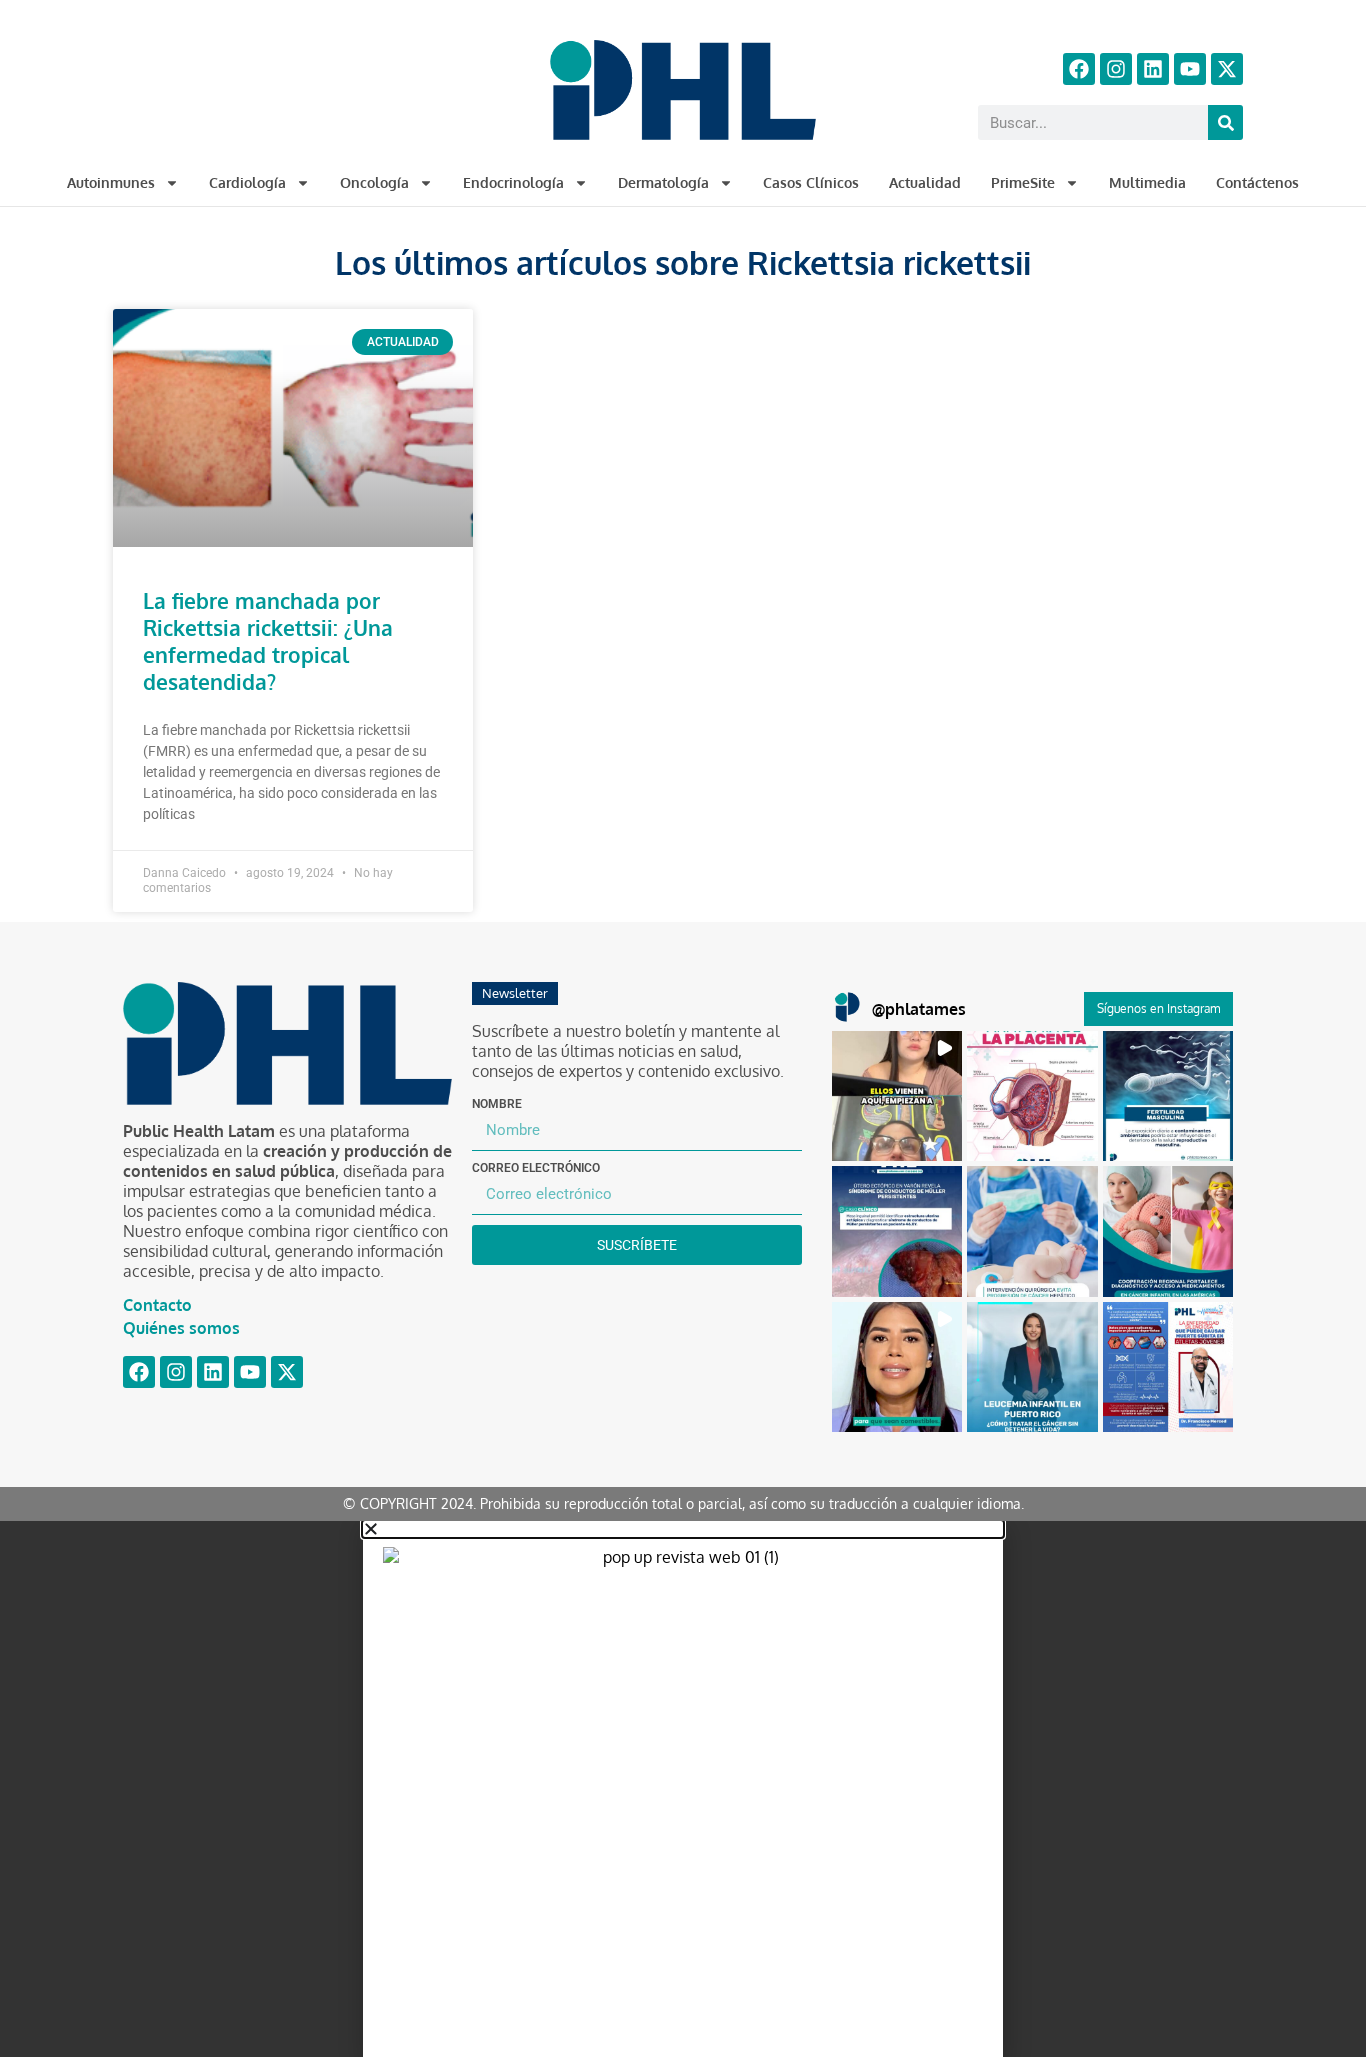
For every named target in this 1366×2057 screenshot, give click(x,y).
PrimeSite (1023, 182)
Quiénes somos (181, 1328)
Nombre (497, 1104)
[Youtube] (1190, 69)
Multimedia (1147, 182)
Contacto (157, 1305)
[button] (897, 1096)
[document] (683, 1789)
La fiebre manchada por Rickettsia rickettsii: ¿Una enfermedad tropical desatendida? (268, 641)
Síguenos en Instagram (1158, 1008)
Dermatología (663, 182)
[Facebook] (1079, 69)
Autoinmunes (111, 182)
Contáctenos (1257, 182)
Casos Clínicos (811, 182)
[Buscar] (1225, 122)
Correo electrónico (536, 1168)
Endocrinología (513, 182)
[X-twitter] (1227, 69)
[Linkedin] (1153, 69)
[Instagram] (1116, 69)
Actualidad (925, 182)
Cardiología (247, 182)
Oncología (374, 182)
